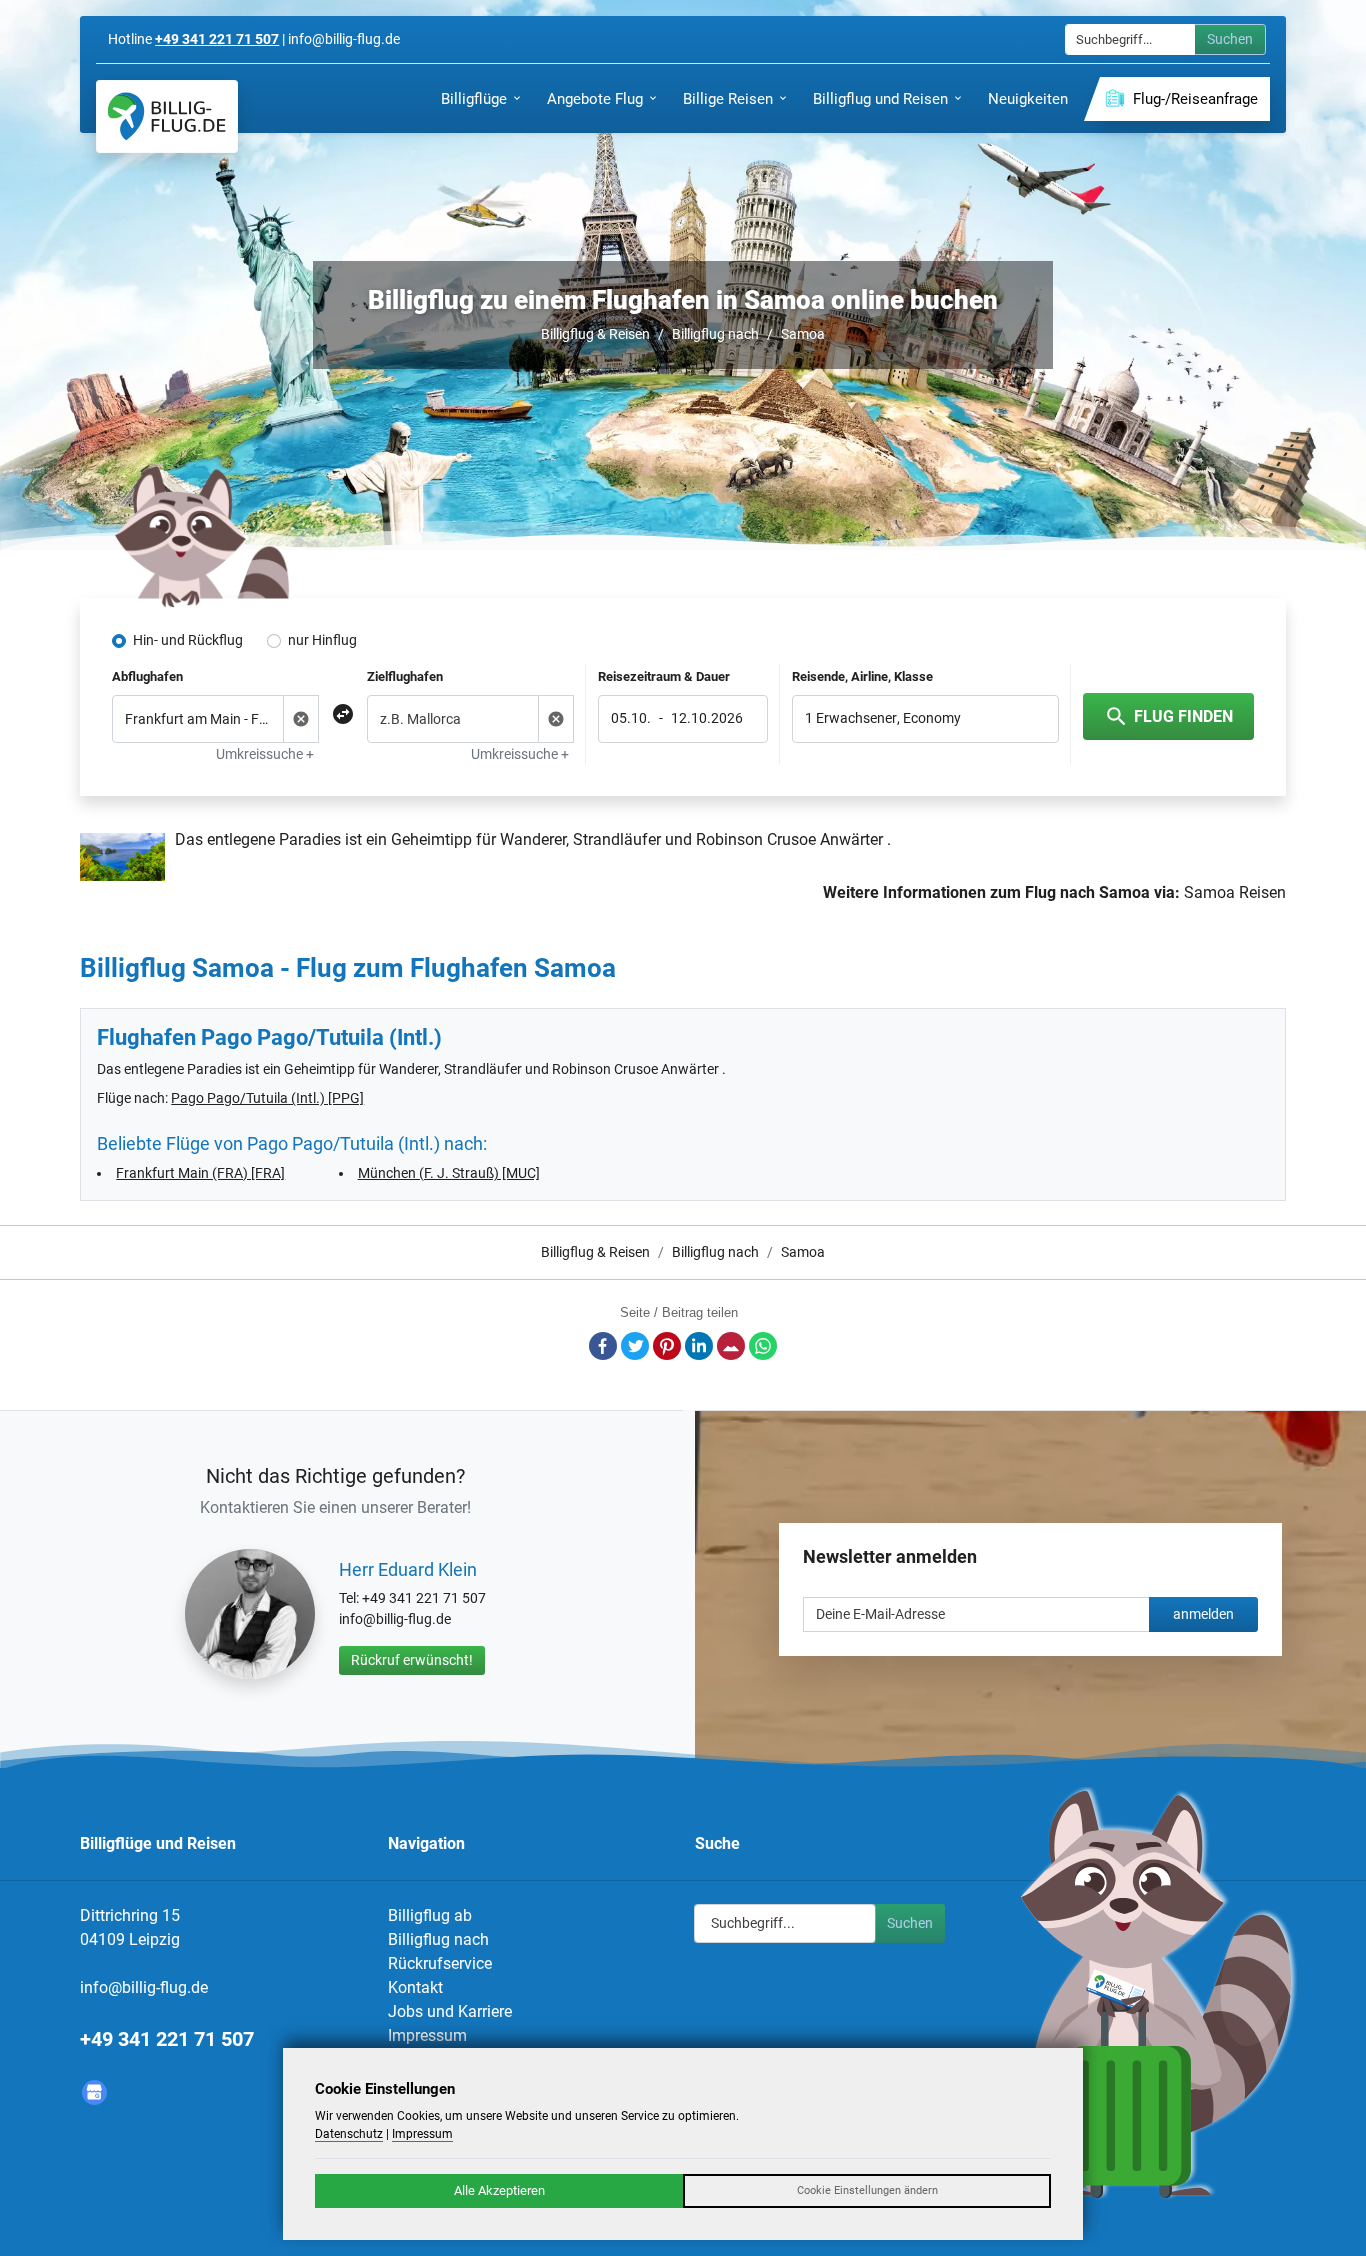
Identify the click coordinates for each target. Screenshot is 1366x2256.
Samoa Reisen (1235, 892)
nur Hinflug (322, 640)
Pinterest (667, 1346)
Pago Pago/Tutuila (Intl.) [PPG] (267, 1098)
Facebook (603, 1346)
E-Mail (731, 1346)
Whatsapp (763, 1346)
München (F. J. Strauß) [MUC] (449, 1173)
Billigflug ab (430, 1915)
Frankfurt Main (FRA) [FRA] (200, 1173)
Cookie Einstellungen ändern (867, 2190)
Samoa (803, 334)
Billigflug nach (715, 334)
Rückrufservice (440, 1963)
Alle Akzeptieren (499, 2190)
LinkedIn (699, 1346)
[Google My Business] (94, 2092)
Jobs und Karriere (450, 2011)
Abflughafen (147, 676)
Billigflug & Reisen (595, 334)
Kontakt (415, 1987)
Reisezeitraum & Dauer (664, 676)
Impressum (427, 2035)
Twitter (635, 1346)
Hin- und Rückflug (188, 640)
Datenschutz (349, 2134)
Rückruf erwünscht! (412, 1660)
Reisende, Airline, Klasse (862, 676)
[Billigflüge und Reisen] (167, 116)
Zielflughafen (405, 676)
